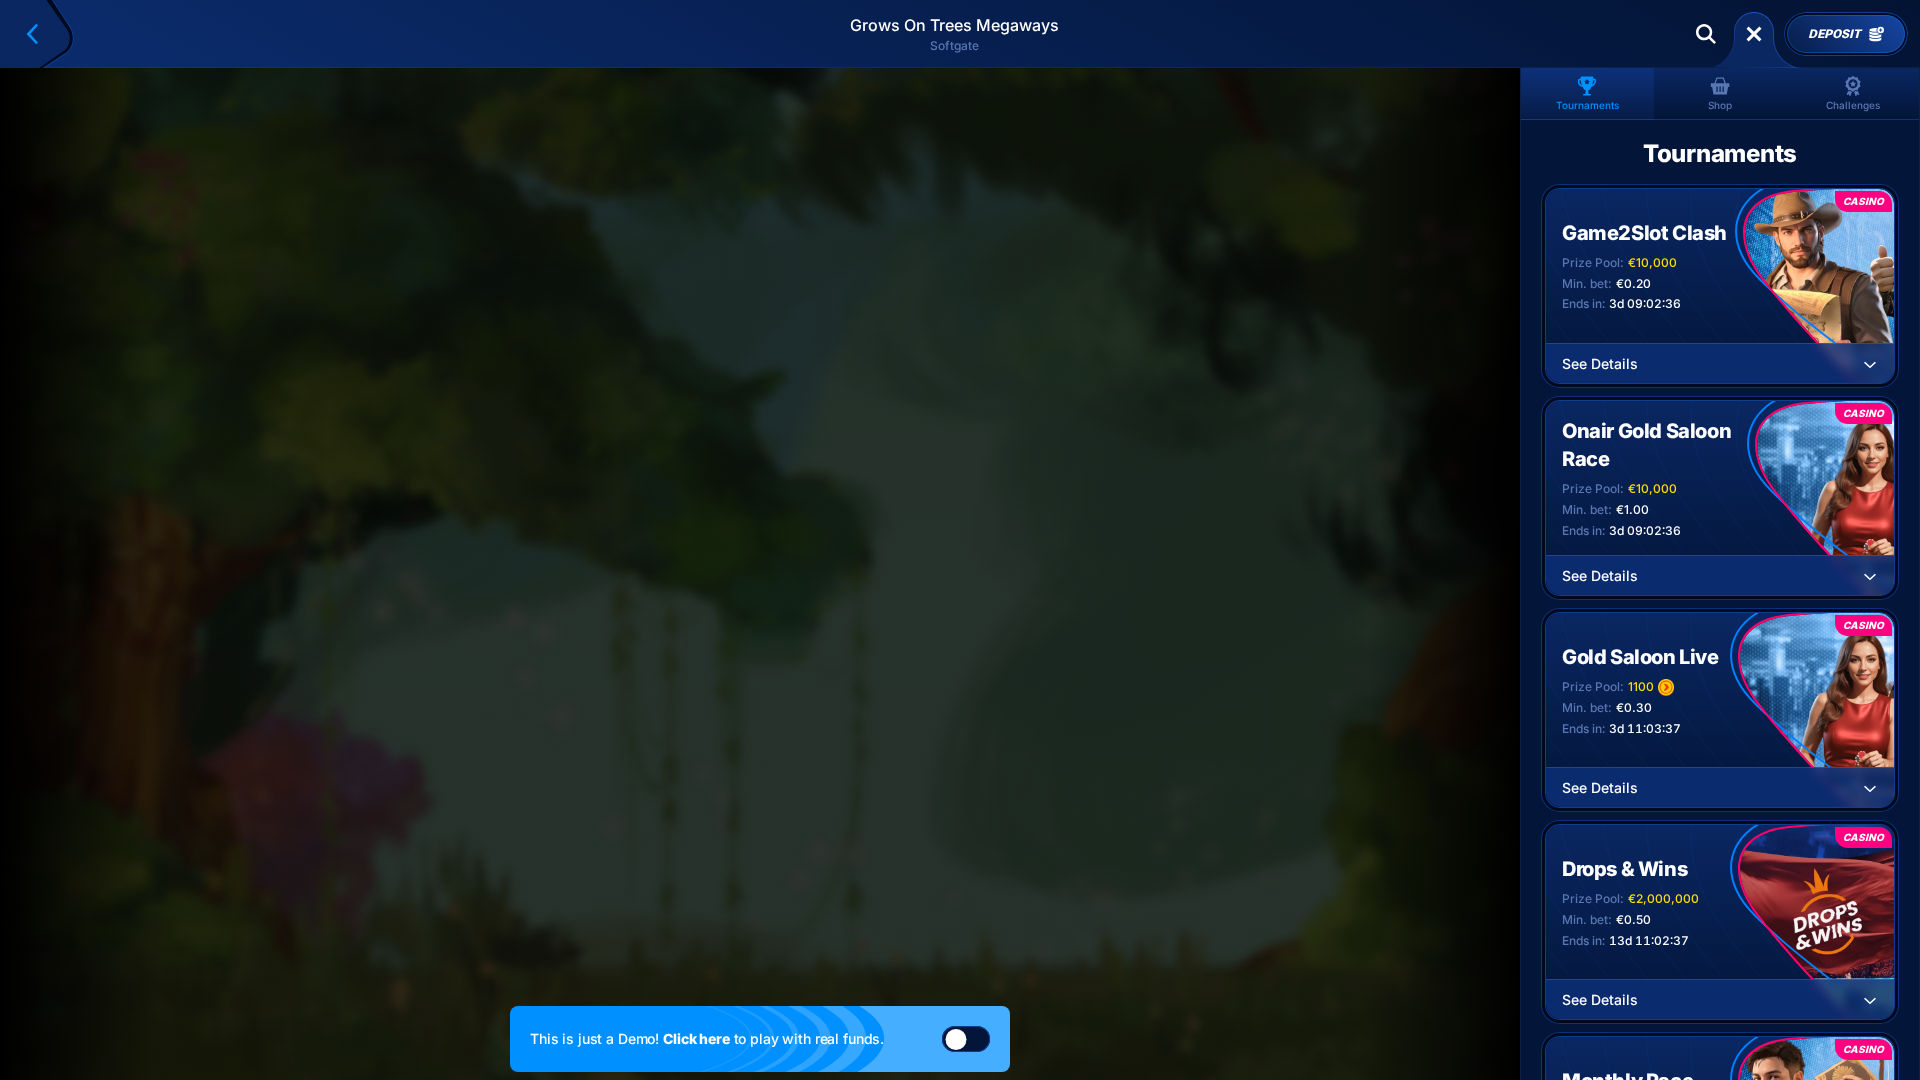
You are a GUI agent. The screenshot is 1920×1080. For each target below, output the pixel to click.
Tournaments (1587, 105)
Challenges (1853, 105)
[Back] (41, 34)
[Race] (1754, 34)
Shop (1720, 105)
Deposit (1834, 34)
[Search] (1706, 34)
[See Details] (1870, 364)
